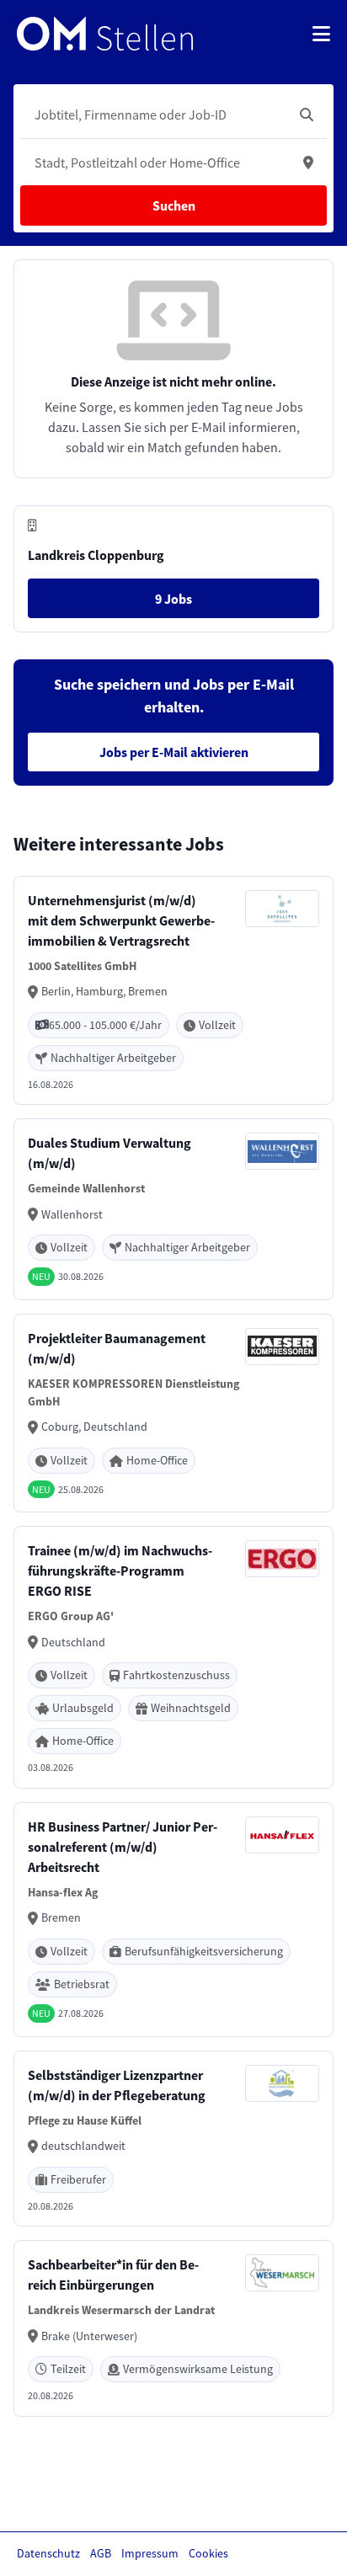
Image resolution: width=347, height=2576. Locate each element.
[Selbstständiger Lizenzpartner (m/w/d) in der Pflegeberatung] (173, 2139)
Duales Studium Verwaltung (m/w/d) (109, 1153)
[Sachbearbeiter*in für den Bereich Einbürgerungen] (173, 2328)
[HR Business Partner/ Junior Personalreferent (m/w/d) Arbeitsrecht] (173, 1920)
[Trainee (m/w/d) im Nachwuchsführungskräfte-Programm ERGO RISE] (173, 1657)
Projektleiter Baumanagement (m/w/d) (117, 1348)
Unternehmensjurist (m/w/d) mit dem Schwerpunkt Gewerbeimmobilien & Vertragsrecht (121, 920)
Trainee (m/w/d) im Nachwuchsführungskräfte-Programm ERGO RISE (120, 1571)
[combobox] (157, 115)
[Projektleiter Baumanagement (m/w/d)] (173, 1413)
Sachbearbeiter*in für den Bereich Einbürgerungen (113, 2275)
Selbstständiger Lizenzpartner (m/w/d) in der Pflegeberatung (117, 2085)
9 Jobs (173, 599)
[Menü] (321, 34)
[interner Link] (105, 34)
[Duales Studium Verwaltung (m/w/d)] (173, 1209)
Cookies (208, 2553)
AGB (101, 2553)
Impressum (150, 2553)
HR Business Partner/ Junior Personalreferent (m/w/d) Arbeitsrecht (123, 1847)
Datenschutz (48, 2553)
